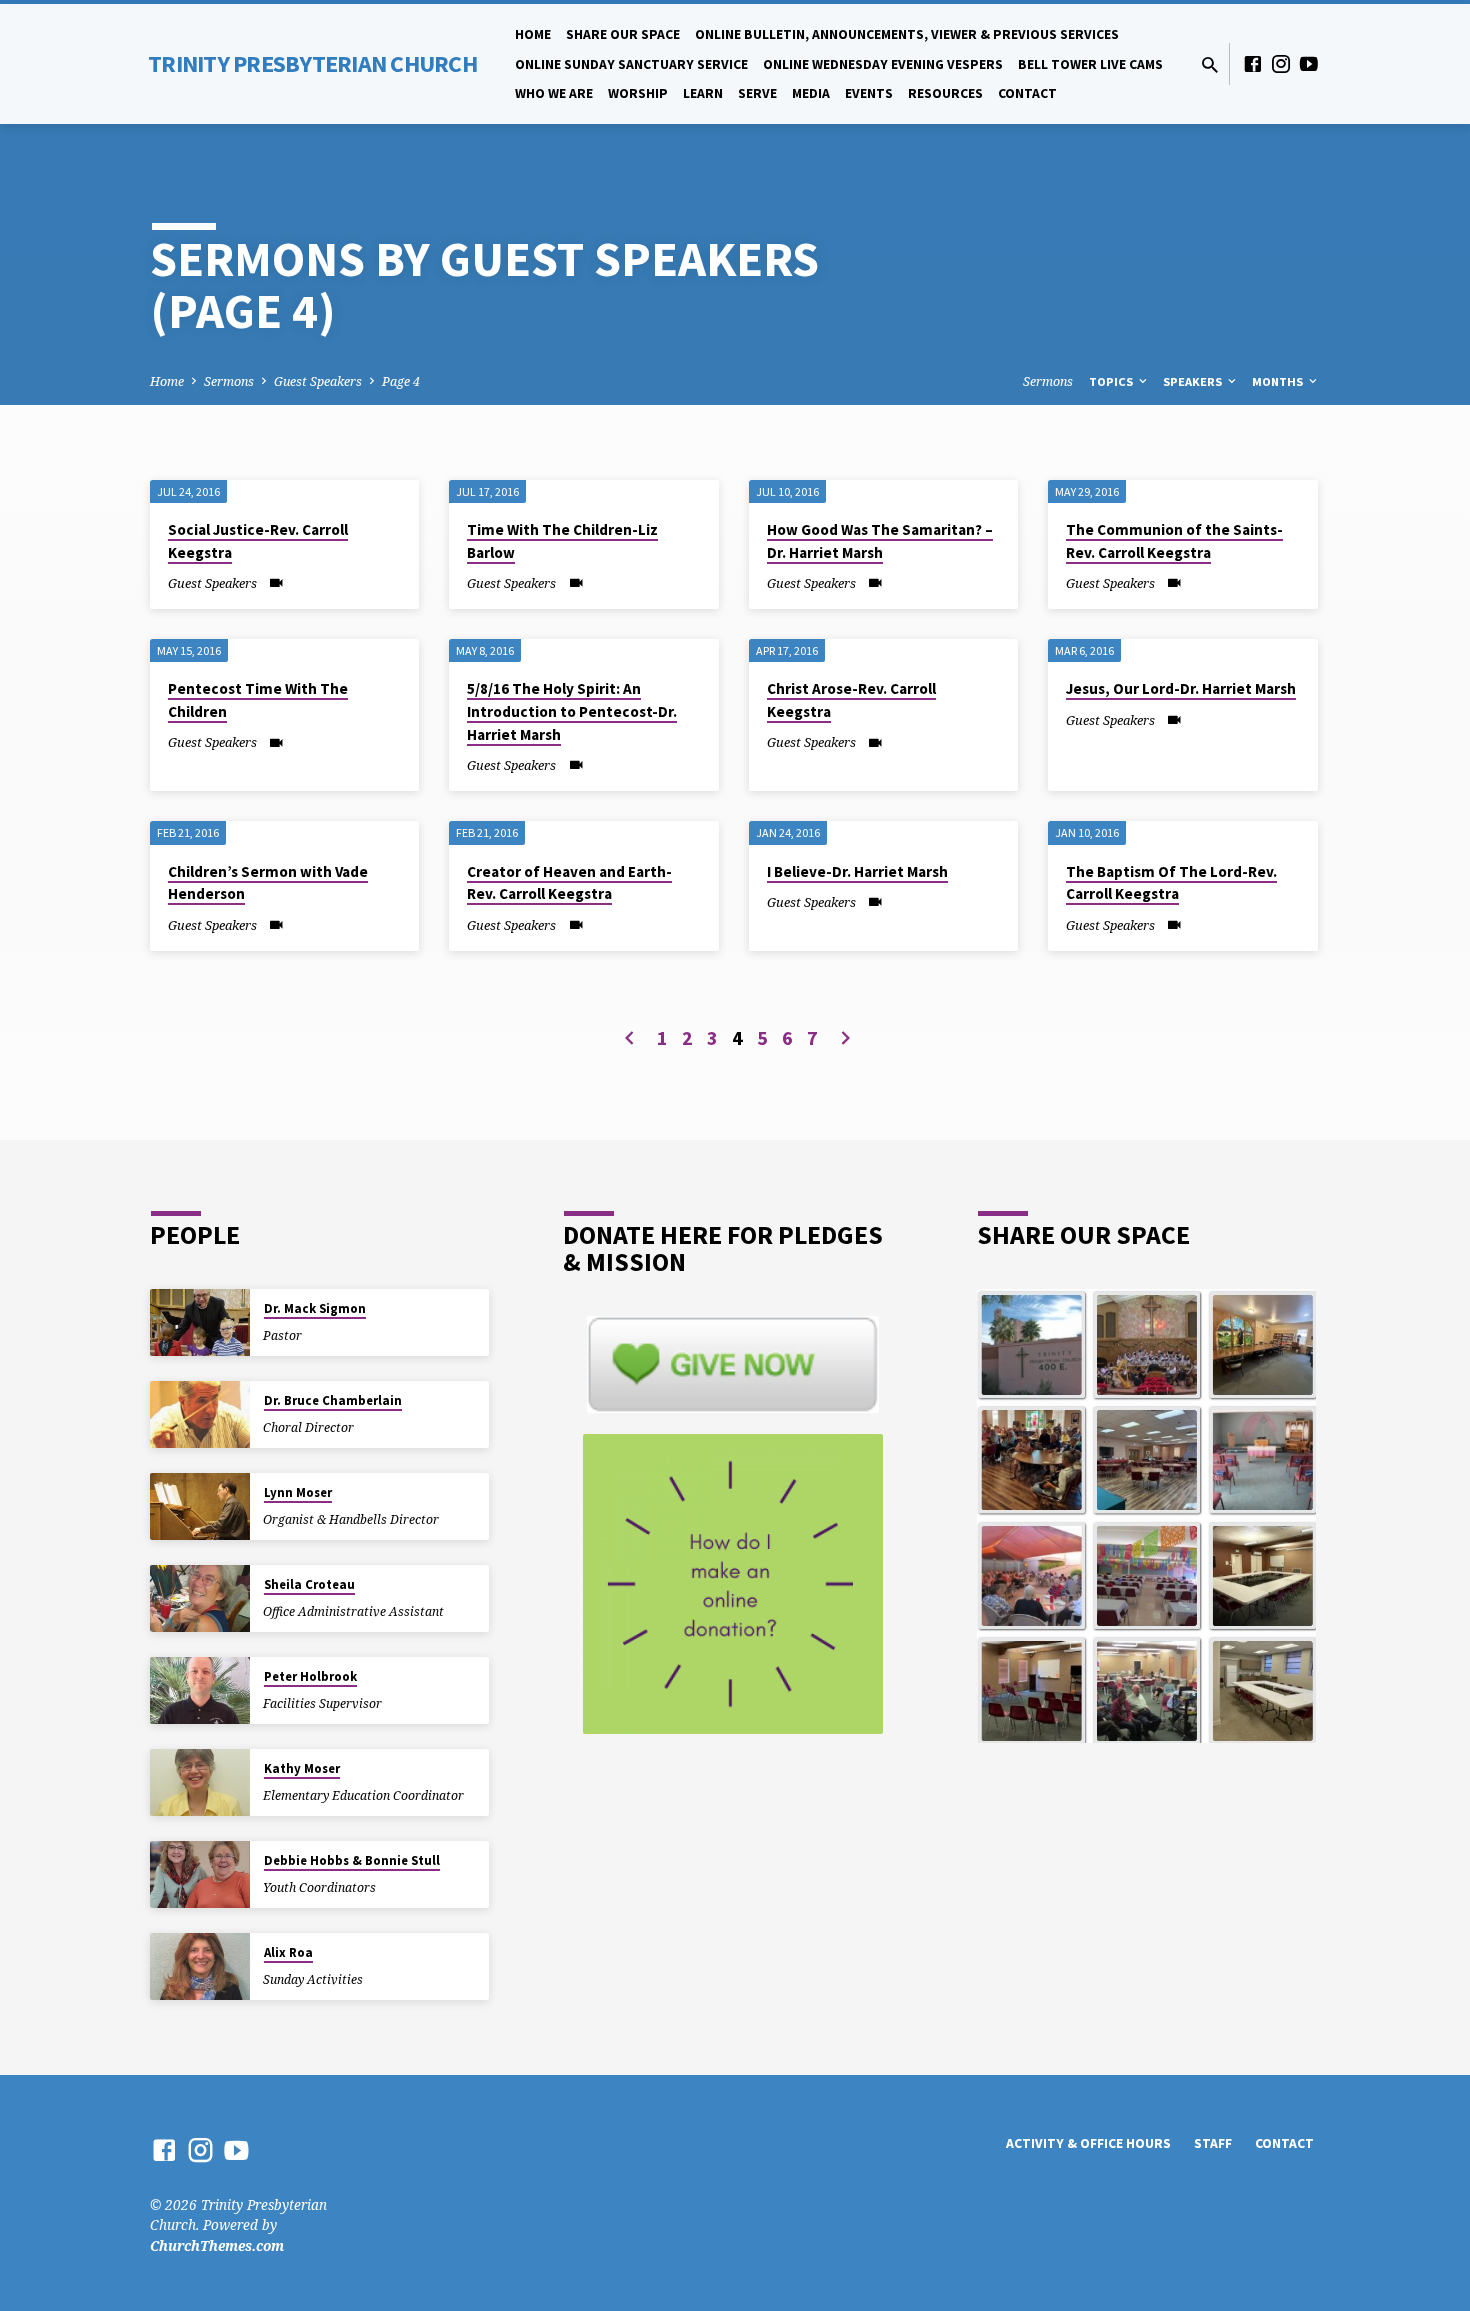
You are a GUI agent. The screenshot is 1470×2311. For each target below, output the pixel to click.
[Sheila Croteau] (200, 1598)
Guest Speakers (318, 381)
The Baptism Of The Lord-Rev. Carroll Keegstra (1171, 883)
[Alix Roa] (200, 1966)
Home (533, 34)
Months (1279, 381)
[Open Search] (1210, 64)
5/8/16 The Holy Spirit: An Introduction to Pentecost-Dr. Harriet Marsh (572, 711)
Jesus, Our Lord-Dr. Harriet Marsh (1181, 688)
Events (869, 93)
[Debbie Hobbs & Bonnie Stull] (200, 1874)
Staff (1213, 2143)
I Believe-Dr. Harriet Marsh (857, 871)
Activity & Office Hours (1088, 2143)
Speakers (1194, 381)
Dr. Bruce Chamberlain (333, 1400)
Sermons (229, 381)
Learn (703, 93)
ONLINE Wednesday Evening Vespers (883, 64)
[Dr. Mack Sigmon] (200, 1322)
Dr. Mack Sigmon (315, 1308)
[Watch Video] (276, 582)
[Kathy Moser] (200, 1782)
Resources (945, 93)
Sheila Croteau (309, 1584)
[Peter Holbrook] (200, 1690)
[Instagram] (1281, 63)
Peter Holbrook (310, 1676)
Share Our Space (623, 34)
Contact (1027, 93)
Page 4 (401, 381)
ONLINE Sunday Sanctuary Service (631, 64)
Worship (638, 93)
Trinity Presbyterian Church (312, 63)
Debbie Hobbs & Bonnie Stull (352, 1860)
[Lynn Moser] (200, 1506)
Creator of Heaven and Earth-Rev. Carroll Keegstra (569, 883)
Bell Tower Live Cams (1090, 64)
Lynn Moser (298, 1492)
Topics (1112, 381)
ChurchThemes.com (217, 2245)
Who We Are (554, 93)
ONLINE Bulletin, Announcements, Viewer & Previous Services (907, 34)
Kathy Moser (302, 1768)
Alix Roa (288, 1952)
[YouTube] (1309, 63)
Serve (757, 93)
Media (811, 93)
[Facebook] (1253, 63)
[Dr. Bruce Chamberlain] (200, 1414)
